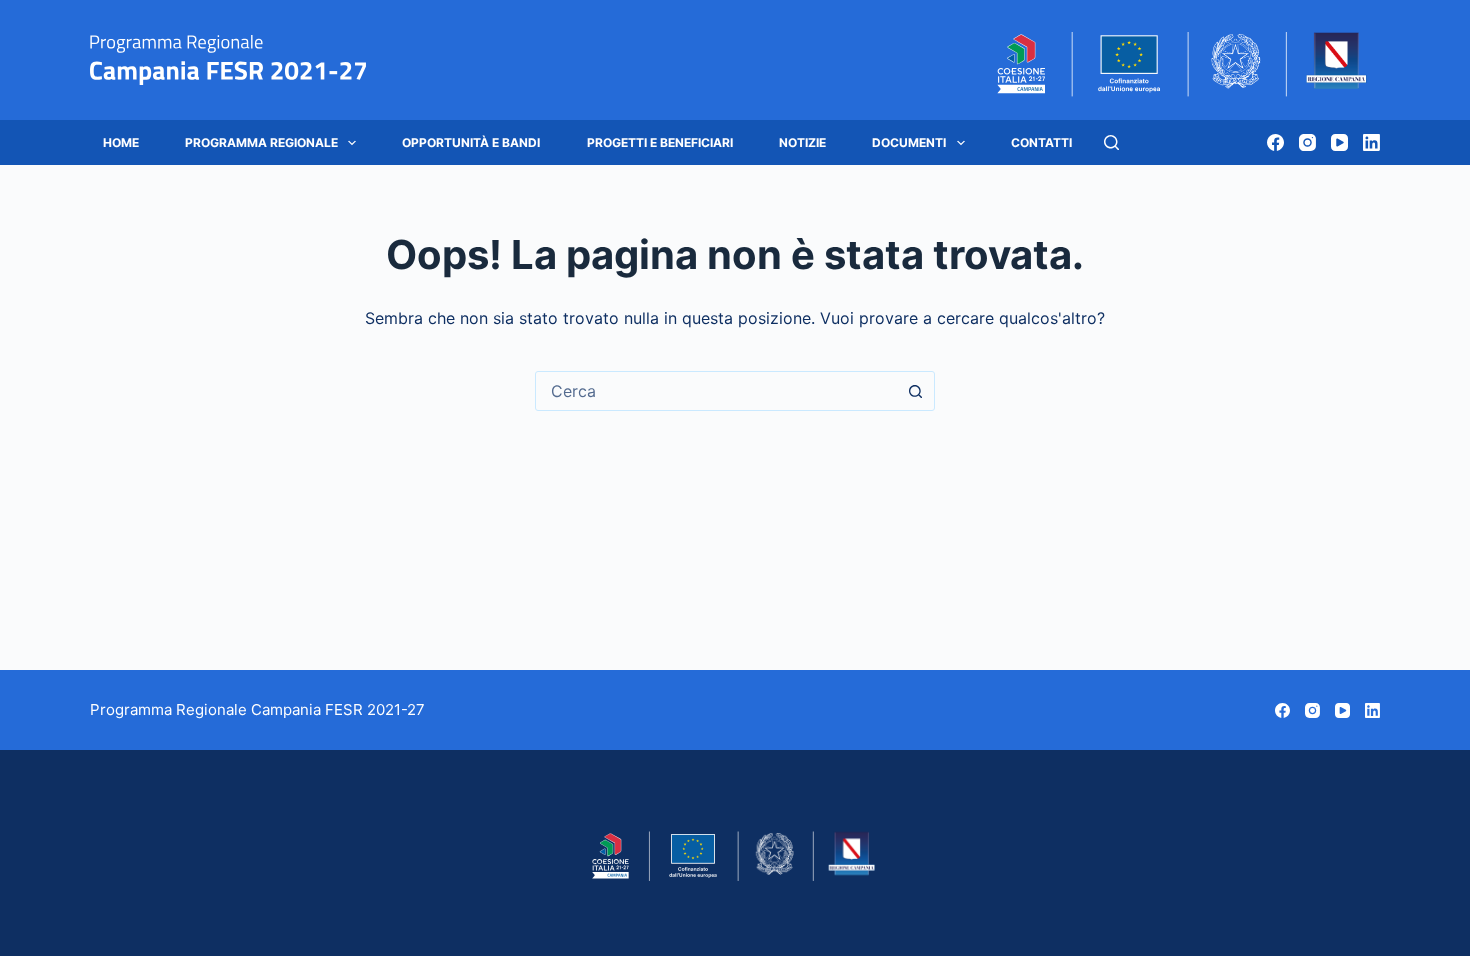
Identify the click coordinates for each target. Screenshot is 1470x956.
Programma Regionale (261, 142)
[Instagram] (1307, 142)
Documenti (909, 142)
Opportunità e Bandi (471, 142)
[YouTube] (1339, 142)
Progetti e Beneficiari (660, 142)
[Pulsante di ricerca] (915, 391)
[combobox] (716, 391)
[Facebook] (1275, 142)
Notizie (802, 142)
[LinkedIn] (1371, 142)
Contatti (1041, 142)
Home (121, 142)
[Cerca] (1111, 142)
